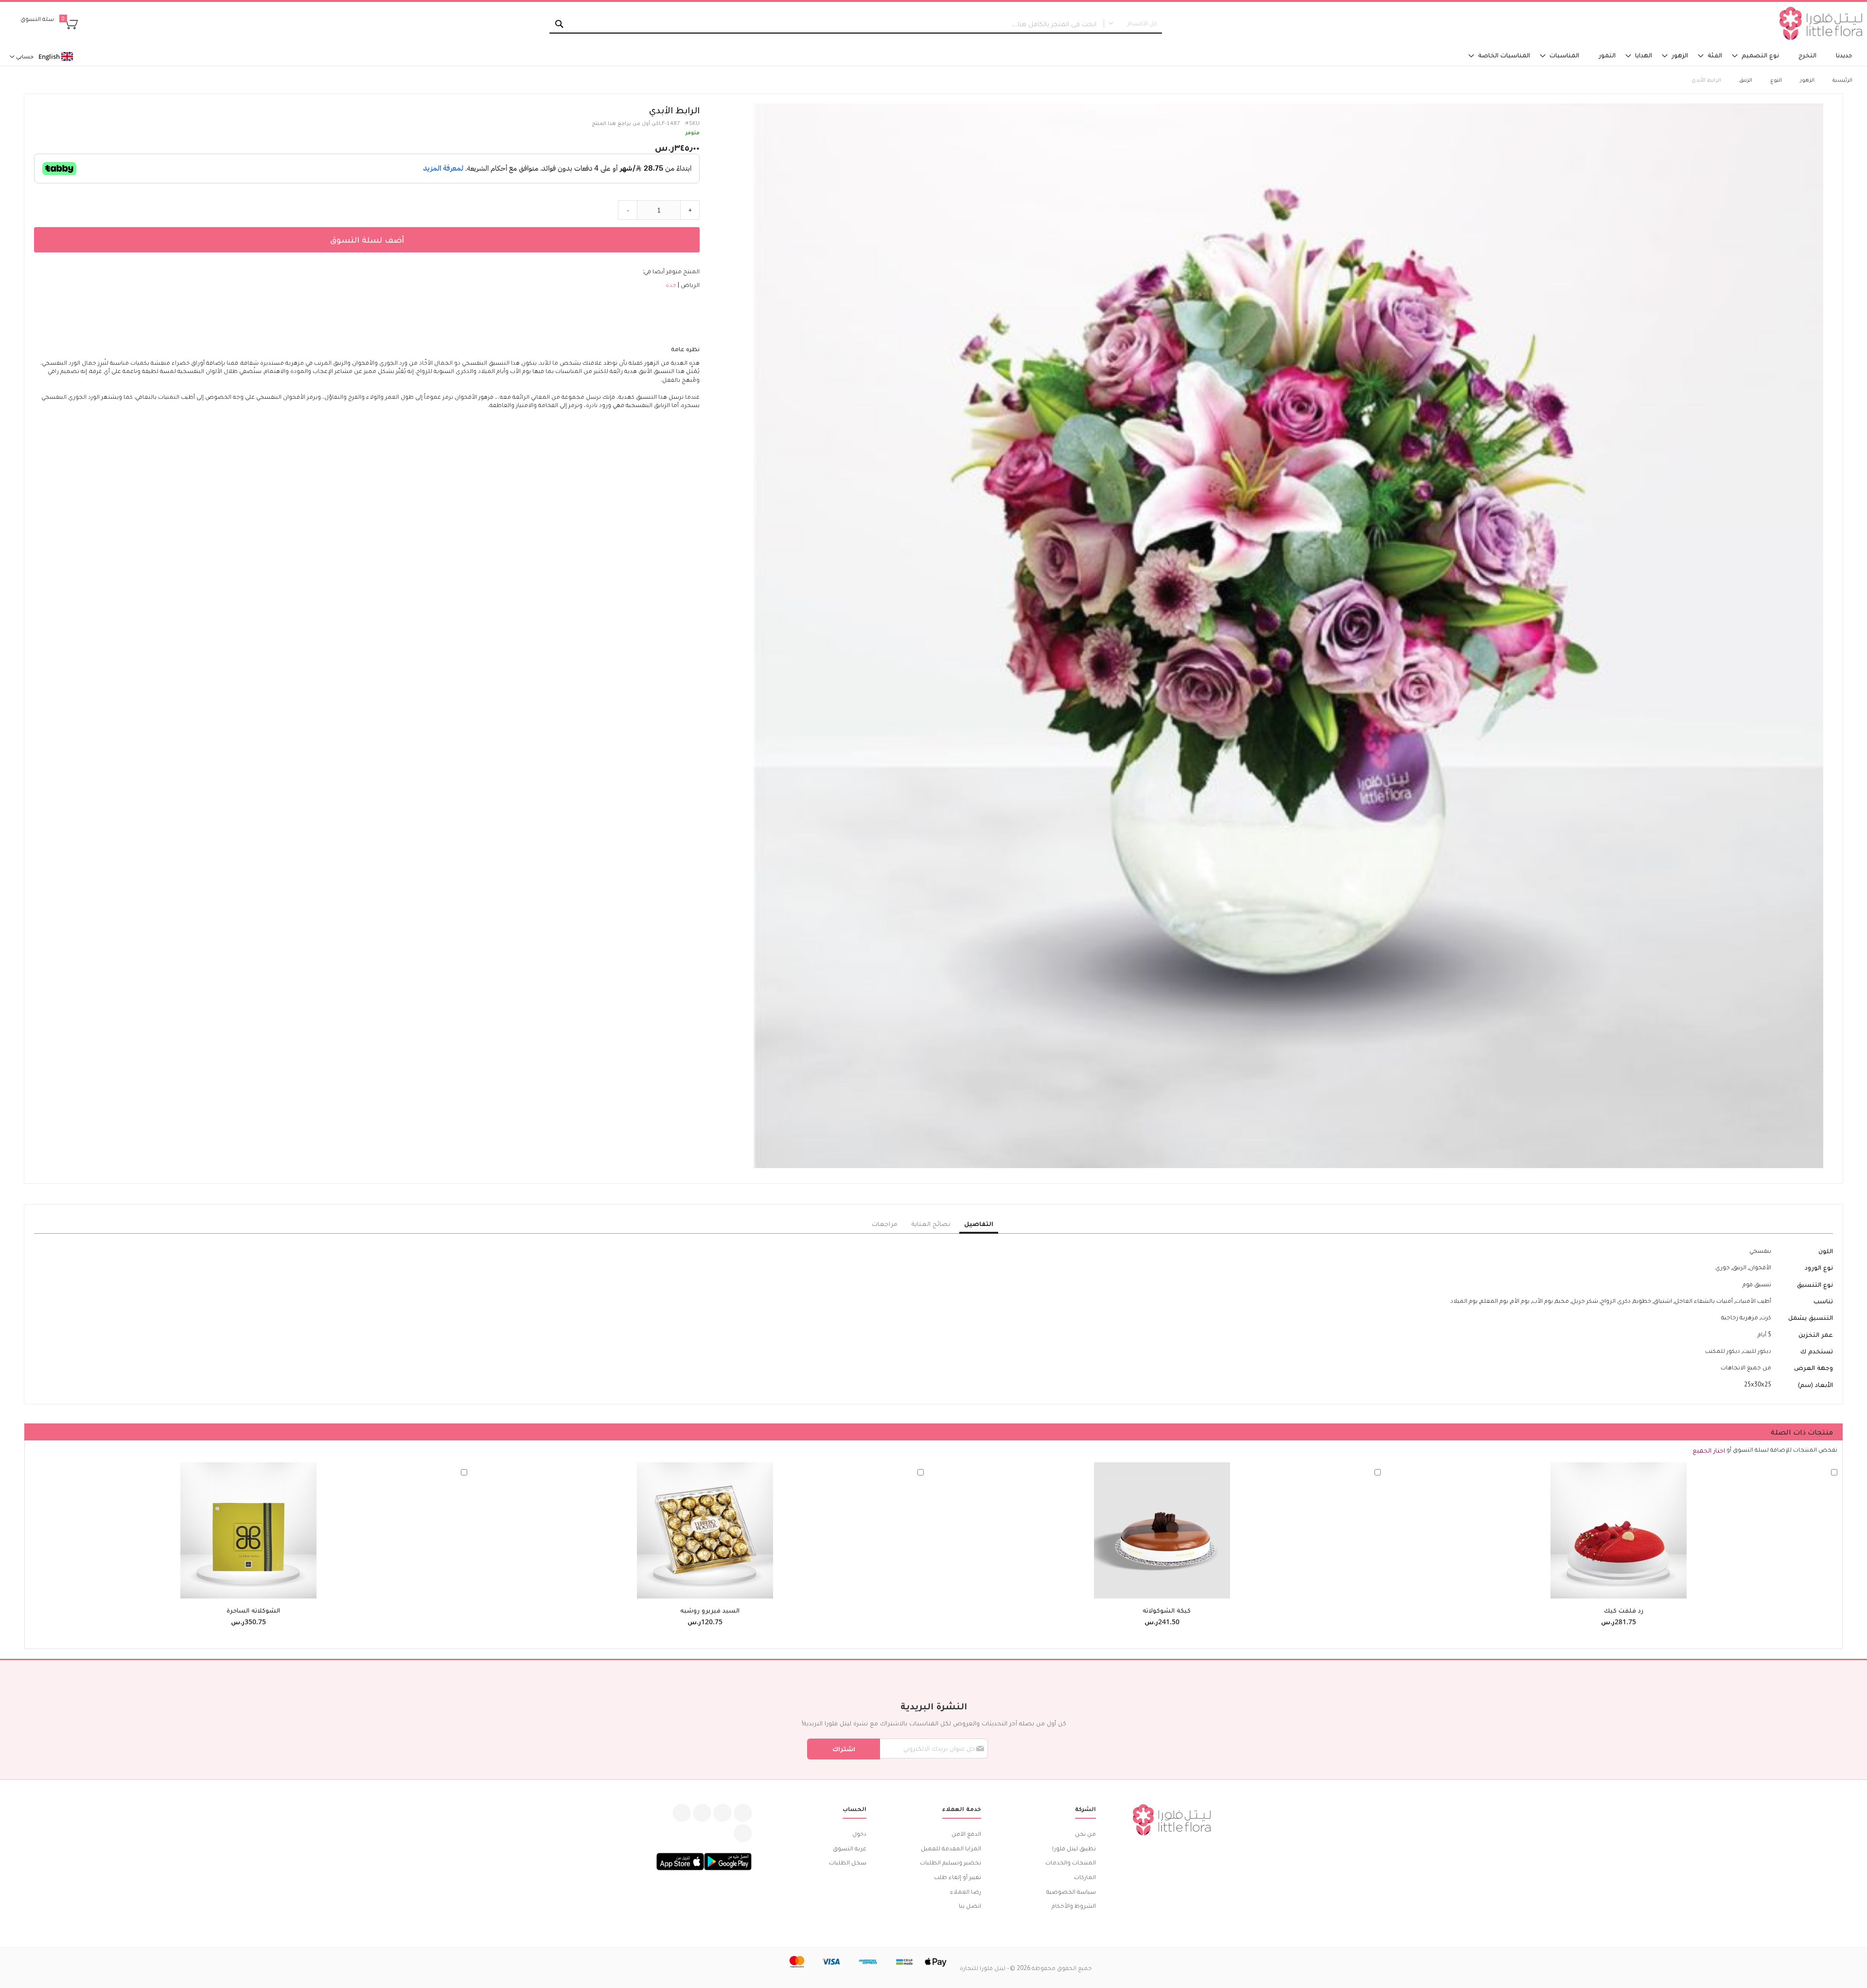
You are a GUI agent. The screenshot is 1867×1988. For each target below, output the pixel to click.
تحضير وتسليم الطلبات (951, 1862)
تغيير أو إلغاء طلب (958, 1877)
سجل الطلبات (848, 1862)
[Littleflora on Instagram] (702, 1813)
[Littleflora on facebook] (743, 1813)
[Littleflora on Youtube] (682, 1813)
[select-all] (1709, 1450)
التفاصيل (979, 1224)
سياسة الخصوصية (1071, 1891)
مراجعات (885, 1224)
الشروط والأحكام (1074, 1906)
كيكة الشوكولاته (1167, 1610)
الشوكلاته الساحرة (253, 1610)
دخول (859, 1834)
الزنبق (1746, 80)
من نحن (1085, 1834)
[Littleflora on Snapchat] (743, 1833)
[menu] (1245, 55)
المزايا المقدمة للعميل (951, 1848)
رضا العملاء (966, 1891)
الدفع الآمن (966, 1834)
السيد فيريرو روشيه (710, 1610)
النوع (1776, 80)
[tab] (979, 1224)
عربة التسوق (850, 1848)
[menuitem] (1844, 55)
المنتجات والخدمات (1071, 1862)
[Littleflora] (1821, 23)
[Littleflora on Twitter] (722, 1813)
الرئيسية (1842, 80)
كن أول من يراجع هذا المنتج (625, 123)
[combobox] (856, 24)
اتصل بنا (970, 1906)
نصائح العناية (931, 1224)
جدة (671, 285)
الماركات (1085, 1877)
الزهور (1807, 80)
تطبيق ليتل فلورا (1074, 1848)
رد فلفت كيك (1624, 1610)
